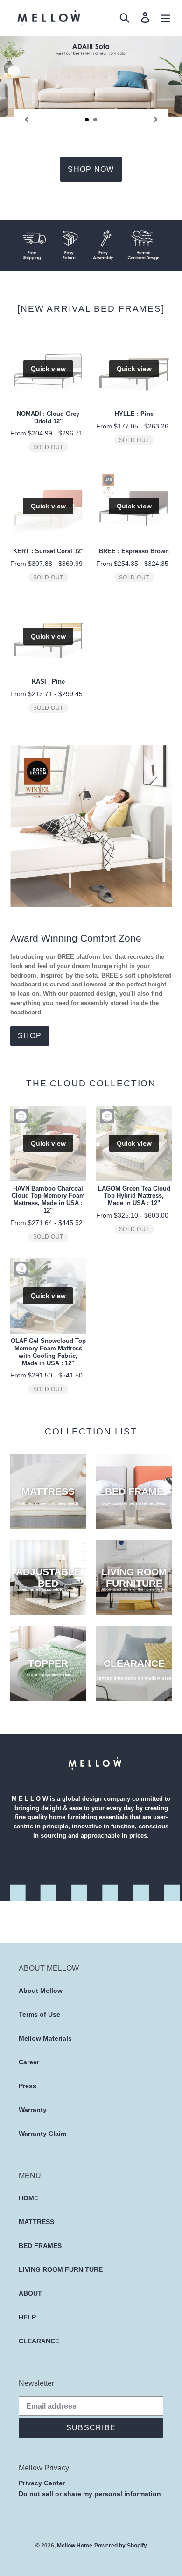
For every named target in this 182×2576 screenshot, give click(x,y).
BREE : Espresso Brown (134, 551)
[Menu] (166, 18)
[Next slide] (156, 119)
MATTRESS (36, 2222)
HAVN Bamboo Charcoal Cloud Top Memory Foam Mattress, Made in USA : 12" (48, 1200)
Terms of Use (39, 2014)
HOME (28, 2198)
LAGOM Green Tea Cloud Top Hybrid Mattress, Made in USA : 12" (134, 1196)
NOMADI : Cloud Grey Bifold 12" (48, 417)
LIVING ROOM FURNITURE (61, 2269)
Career (29, 2062)
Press (28, 2086)
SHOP (30, 1036)
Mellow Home (75, 2545)
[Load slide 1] (87, 120)
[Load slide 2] (96, 120)
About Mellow (41, 1991)
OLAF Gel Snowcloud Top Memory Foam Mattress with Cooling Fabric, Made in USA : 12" (48, 1352)
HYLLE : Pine (134, 414)
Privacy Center (42, 2483)
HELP (27, 2317)
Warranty (33, 2110)
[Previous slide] (26, 119)
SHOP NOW (91, 169)
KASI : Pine (48, 681)
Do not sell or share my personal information (90, 2494)
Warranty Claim (42, 2134)
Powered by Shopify (121, 2545)
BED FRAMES (40, 2246)
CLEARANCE (39, 2341)
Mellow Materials (45, 2038)
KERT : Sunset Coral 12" (48, 551)
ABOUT (30, 2293)
